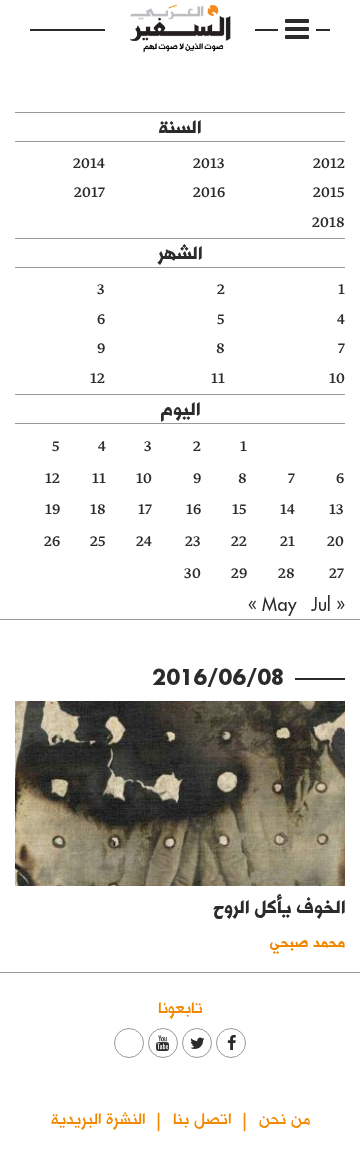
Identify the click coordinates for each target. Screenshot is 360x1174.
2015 (329, 192)
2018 (328, 222)
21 (287, 541)
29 (239, 573)
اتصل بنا (202, 1117)
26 (52, 541)
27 (336, 573)
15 (239, 509)
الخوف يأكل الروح (279, 906)
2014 (89, 163)
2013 (209, 163)
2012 (329, 163)
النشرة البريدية (98, 1117)
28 (286, 573)
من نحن (284, 1117)
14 (287, 509)
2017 (89, 192)
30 (192, 573)
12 (97, 378)
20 (335, 541)
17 (145, 509)
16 (193, 509)
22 (239, 541)
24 (144, 541)
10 (337, 378)
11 (218, 378)
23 (193, 541)
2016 (209, 192)
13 (336, 509)
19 (52, 509)
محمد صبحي (307, 941)
